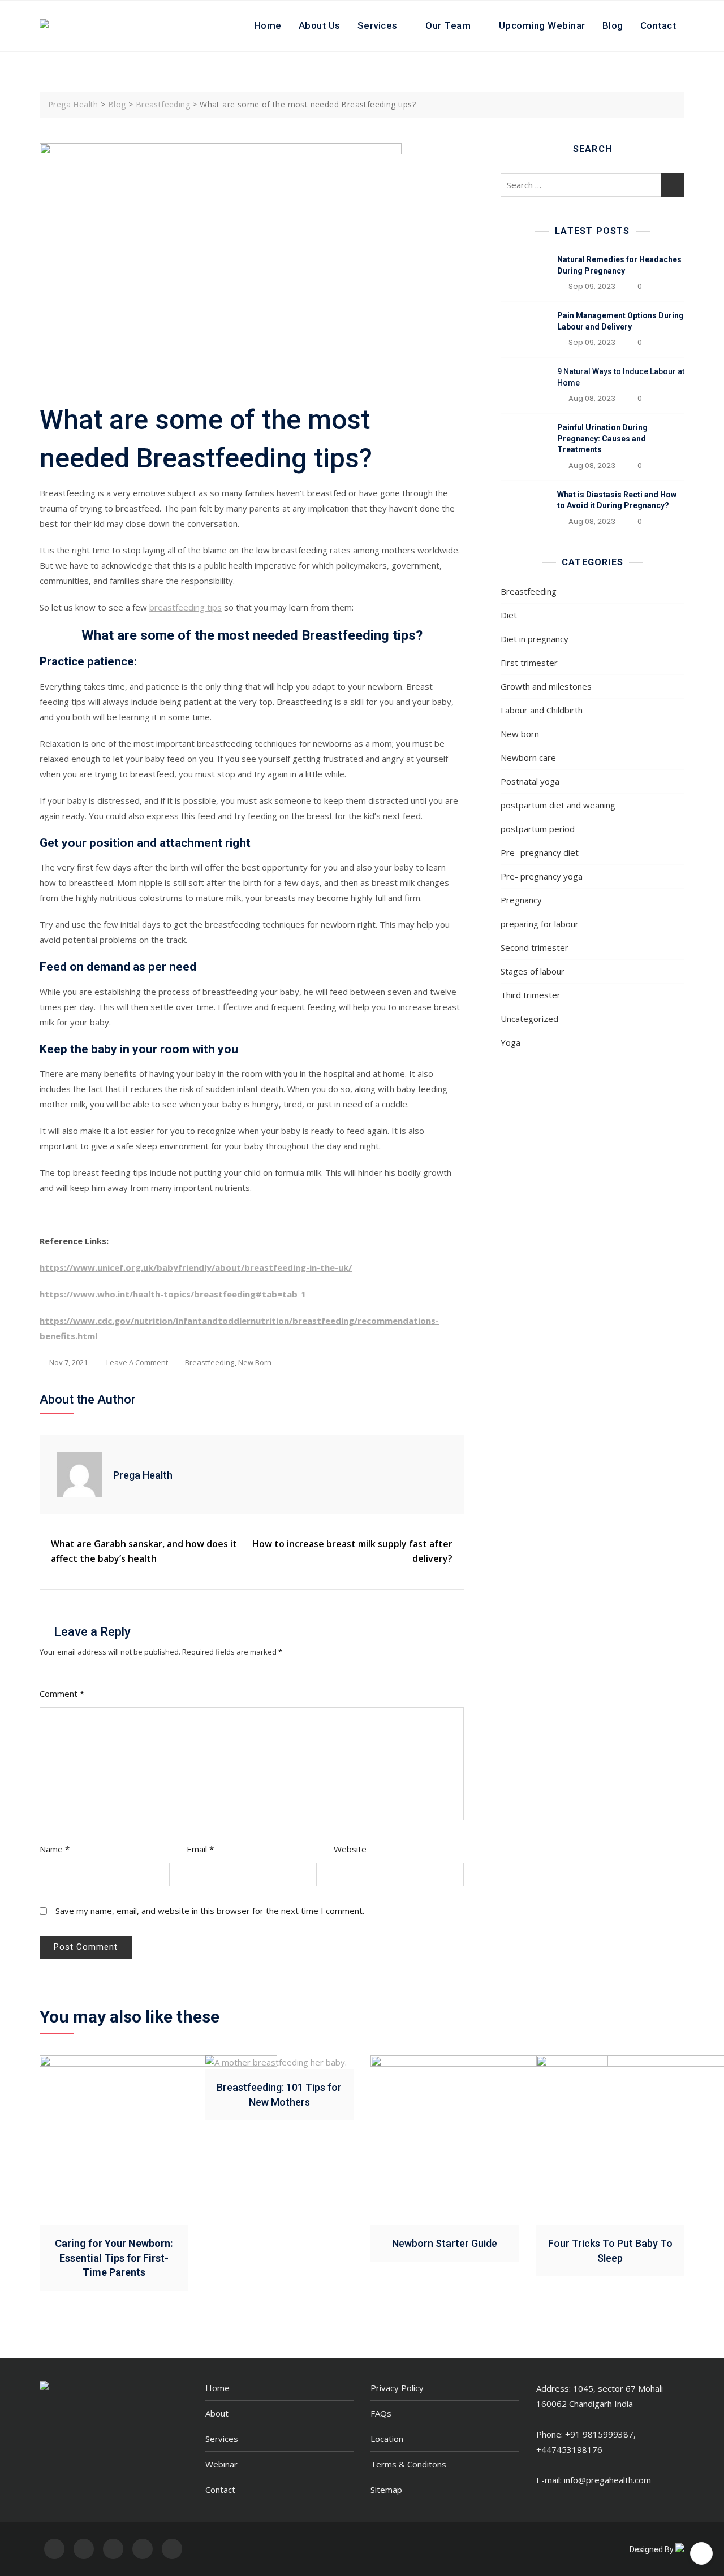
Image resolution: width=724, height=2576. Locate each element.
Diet (509, 615)
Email (200, 1849)
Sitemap (386, 2490)
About (217, 2413)
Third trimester (531, 995)
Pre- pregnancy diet (540, 852)
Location (387, 2439)
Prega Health (143, 1475)
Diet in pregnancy (535, 639)
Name (55, 1849)
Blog (613, 25)
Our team (448, 25)
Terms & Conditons (408, 2464)
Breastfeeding (210, 1362)
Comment (62, 1694)
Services (378, 25)
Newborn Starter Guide (445, 2243)
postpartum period (538, 829)
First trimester (529, 663)
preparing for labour (540, 924)
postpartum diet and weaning (558, 805)
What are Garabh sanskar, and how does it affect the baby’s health (144, 1551)
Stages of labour (533, 971)
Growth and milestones (546, 686)
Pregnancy (521, 900)
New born (255, 1362)
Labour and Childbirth (542, 710)
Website (350, 1849)
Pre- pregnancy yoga (542, 876)
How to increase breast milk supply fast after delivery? (352, 1551)
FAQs (381, 2413)
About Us (320, 25)
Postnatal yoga (530, 781)
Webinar (221, 2464)
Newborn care (528, 757)
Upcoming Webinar (542, 25)
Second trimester (535, 947)
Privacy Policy (397, 2388)
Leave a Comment (137, 1363)
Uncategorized (529, 1019)
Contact (658, 25)
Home (268, 25)
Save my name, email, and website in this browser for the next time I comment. (210, 1911)
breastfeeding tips (186, 607)
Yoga (510, 1042)
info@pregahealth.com (607, 2480)
